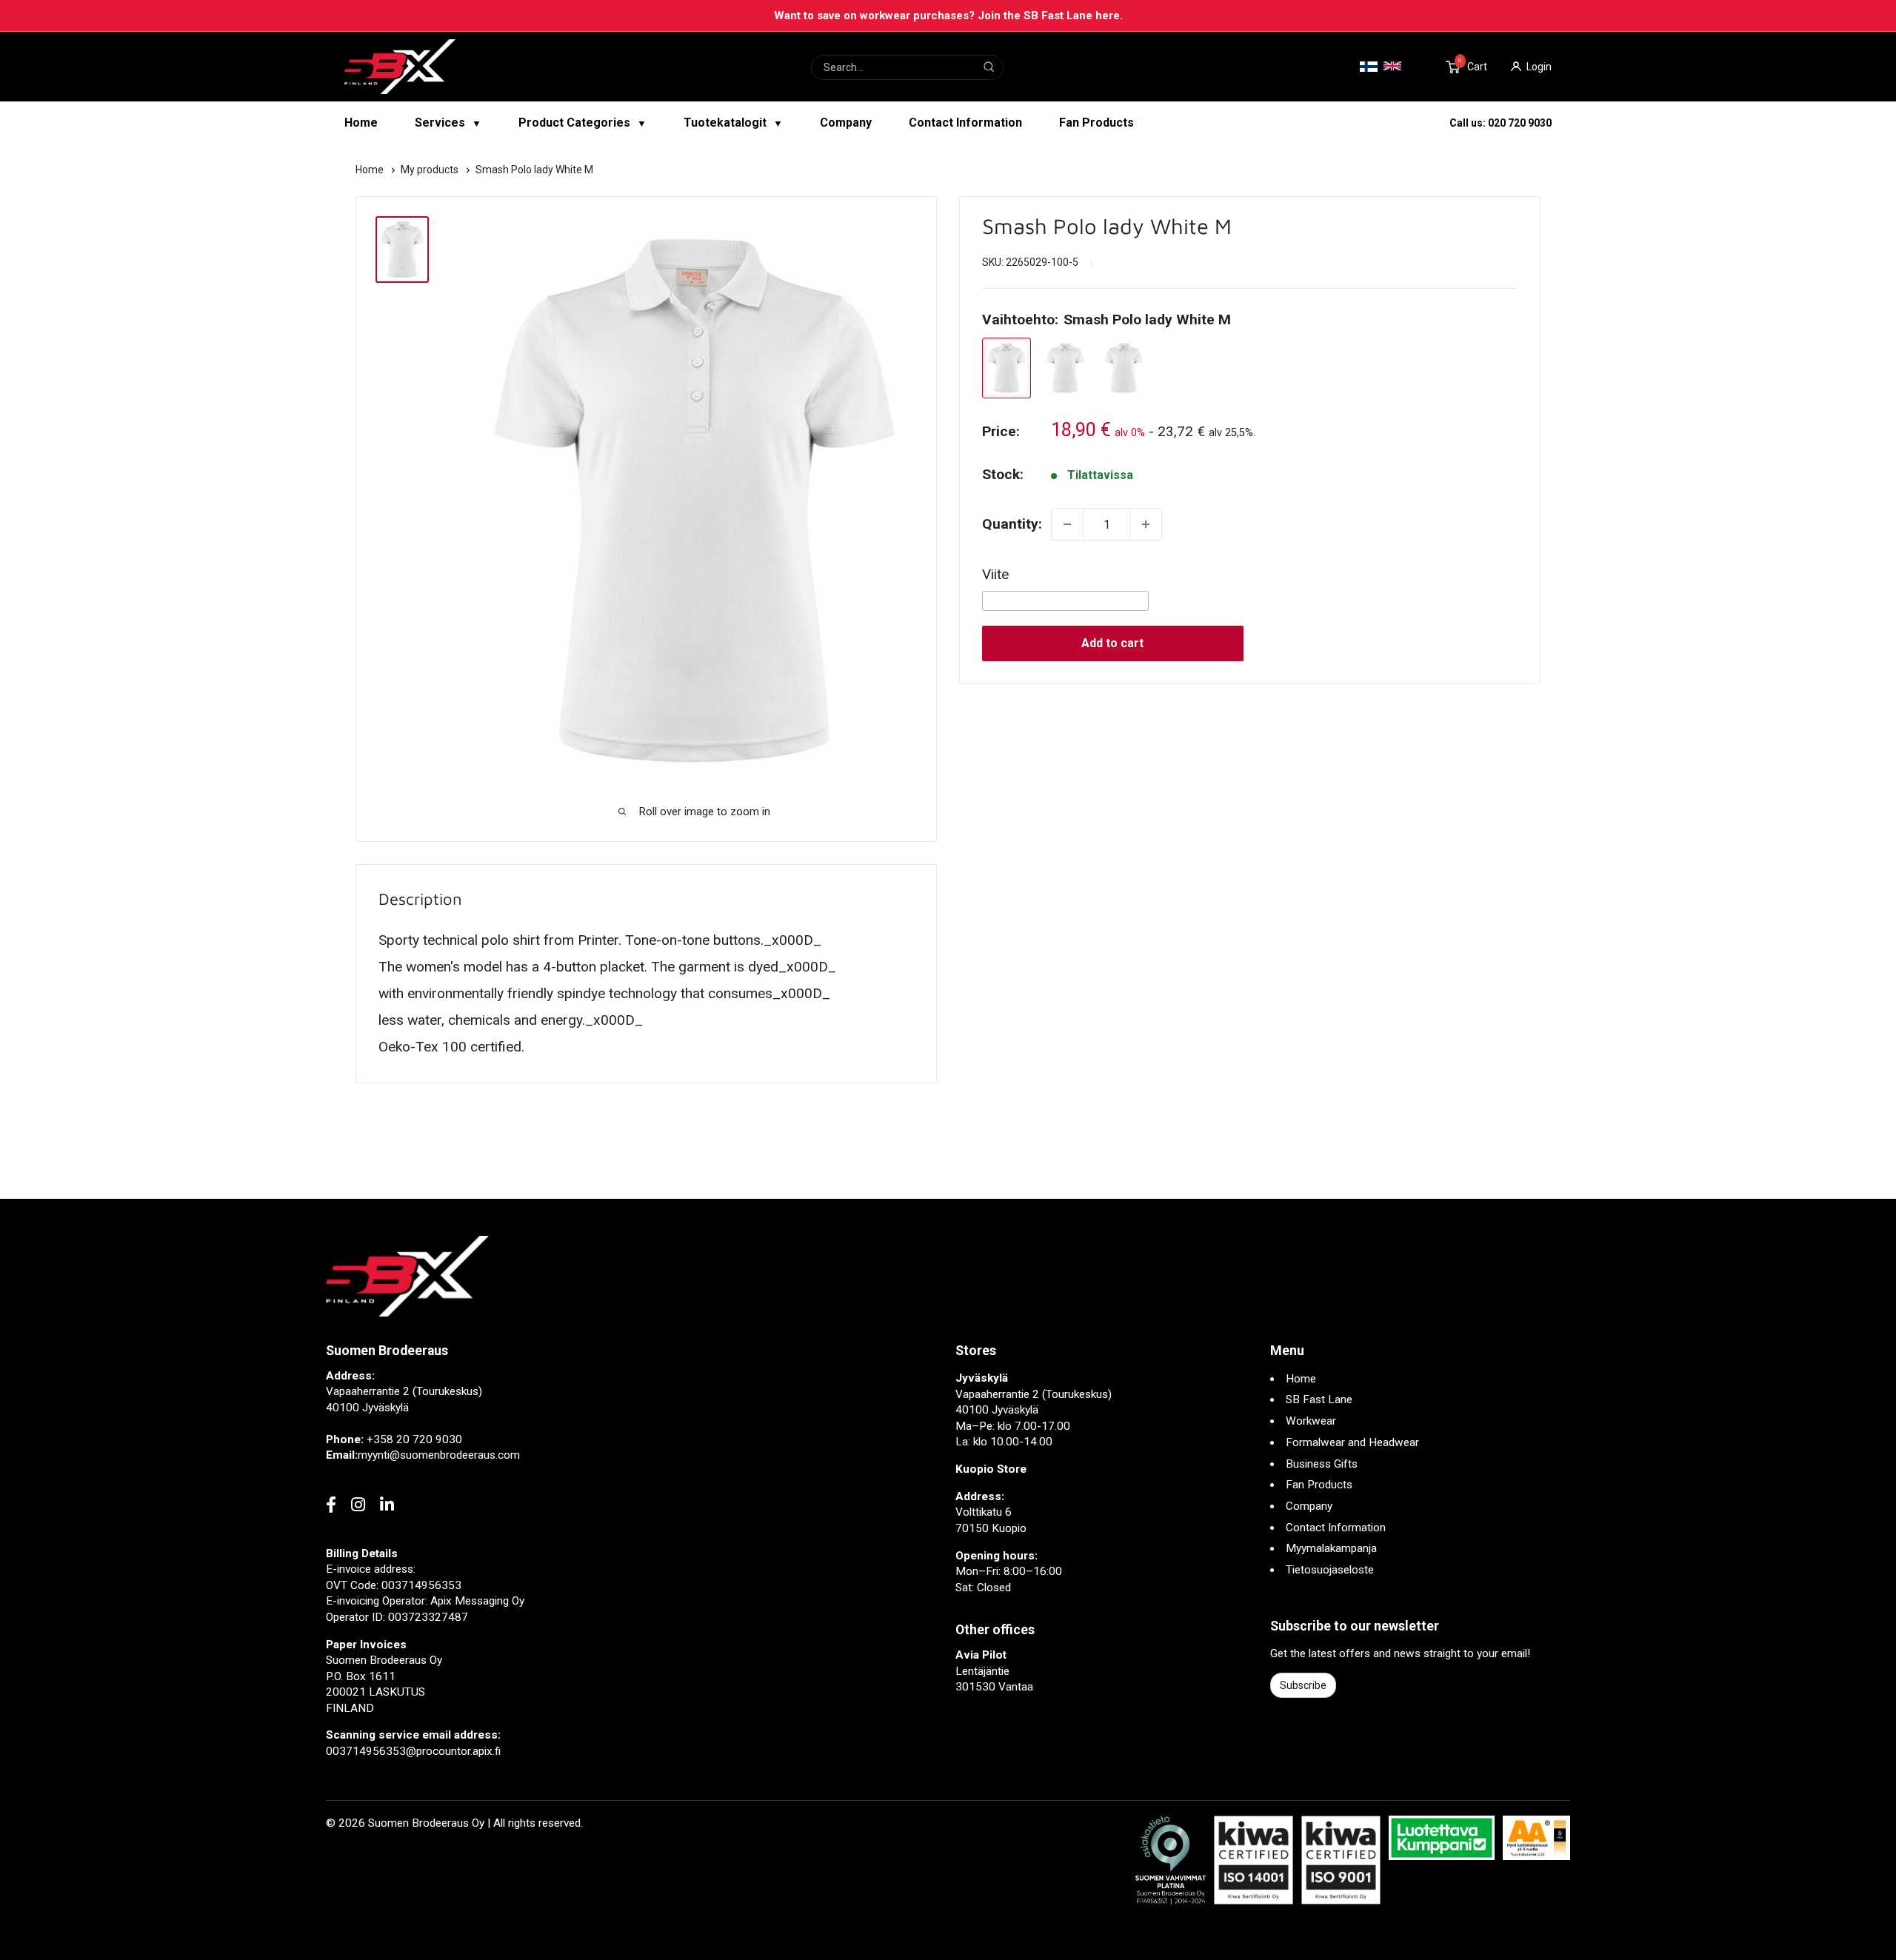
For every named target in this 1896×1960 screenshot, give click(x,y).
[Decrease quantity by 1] (1067, 524)
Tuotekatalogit (733, 123)
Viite (995, 574)
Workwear (1311, 1421)
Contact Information (965, 123)
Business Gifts (1322, 1464)
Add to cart (1112, 643)
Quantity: (1012, 524)
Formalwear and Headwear (1352, 1442)
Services (448, 123)
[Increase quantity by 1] (1146, 524)
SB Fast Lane (1319, 1399)
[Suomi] (1369, 67)
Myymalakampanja (1331, 1548)
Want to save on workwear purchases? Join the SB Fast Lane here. (948, 16)
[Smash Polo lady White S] (1065, 368)
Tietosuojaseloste (1330, 1570)
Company (846, 123)
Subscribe (1303, 1685)
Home (361, 123)
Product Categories (583, 123)
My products (431, 170)
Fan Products (1096, 123)
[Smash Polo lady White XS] (1124, 368)
